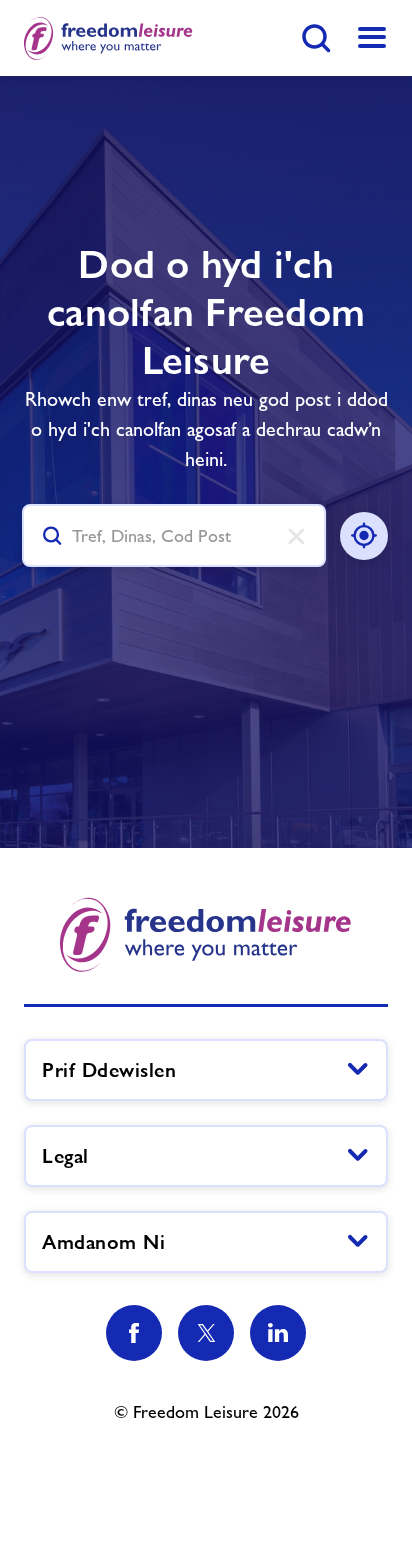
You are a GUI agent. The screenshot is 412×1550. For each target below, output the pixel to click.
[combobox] (174, 535)
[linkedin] (278, 1333)
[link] (372, 38)
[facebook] (134, 1333)
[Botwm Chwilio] (316, 38)
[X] (206, 1333)
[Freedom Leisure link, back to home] (108, 38)
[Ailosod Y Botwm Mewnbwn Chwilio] (292, 536)
